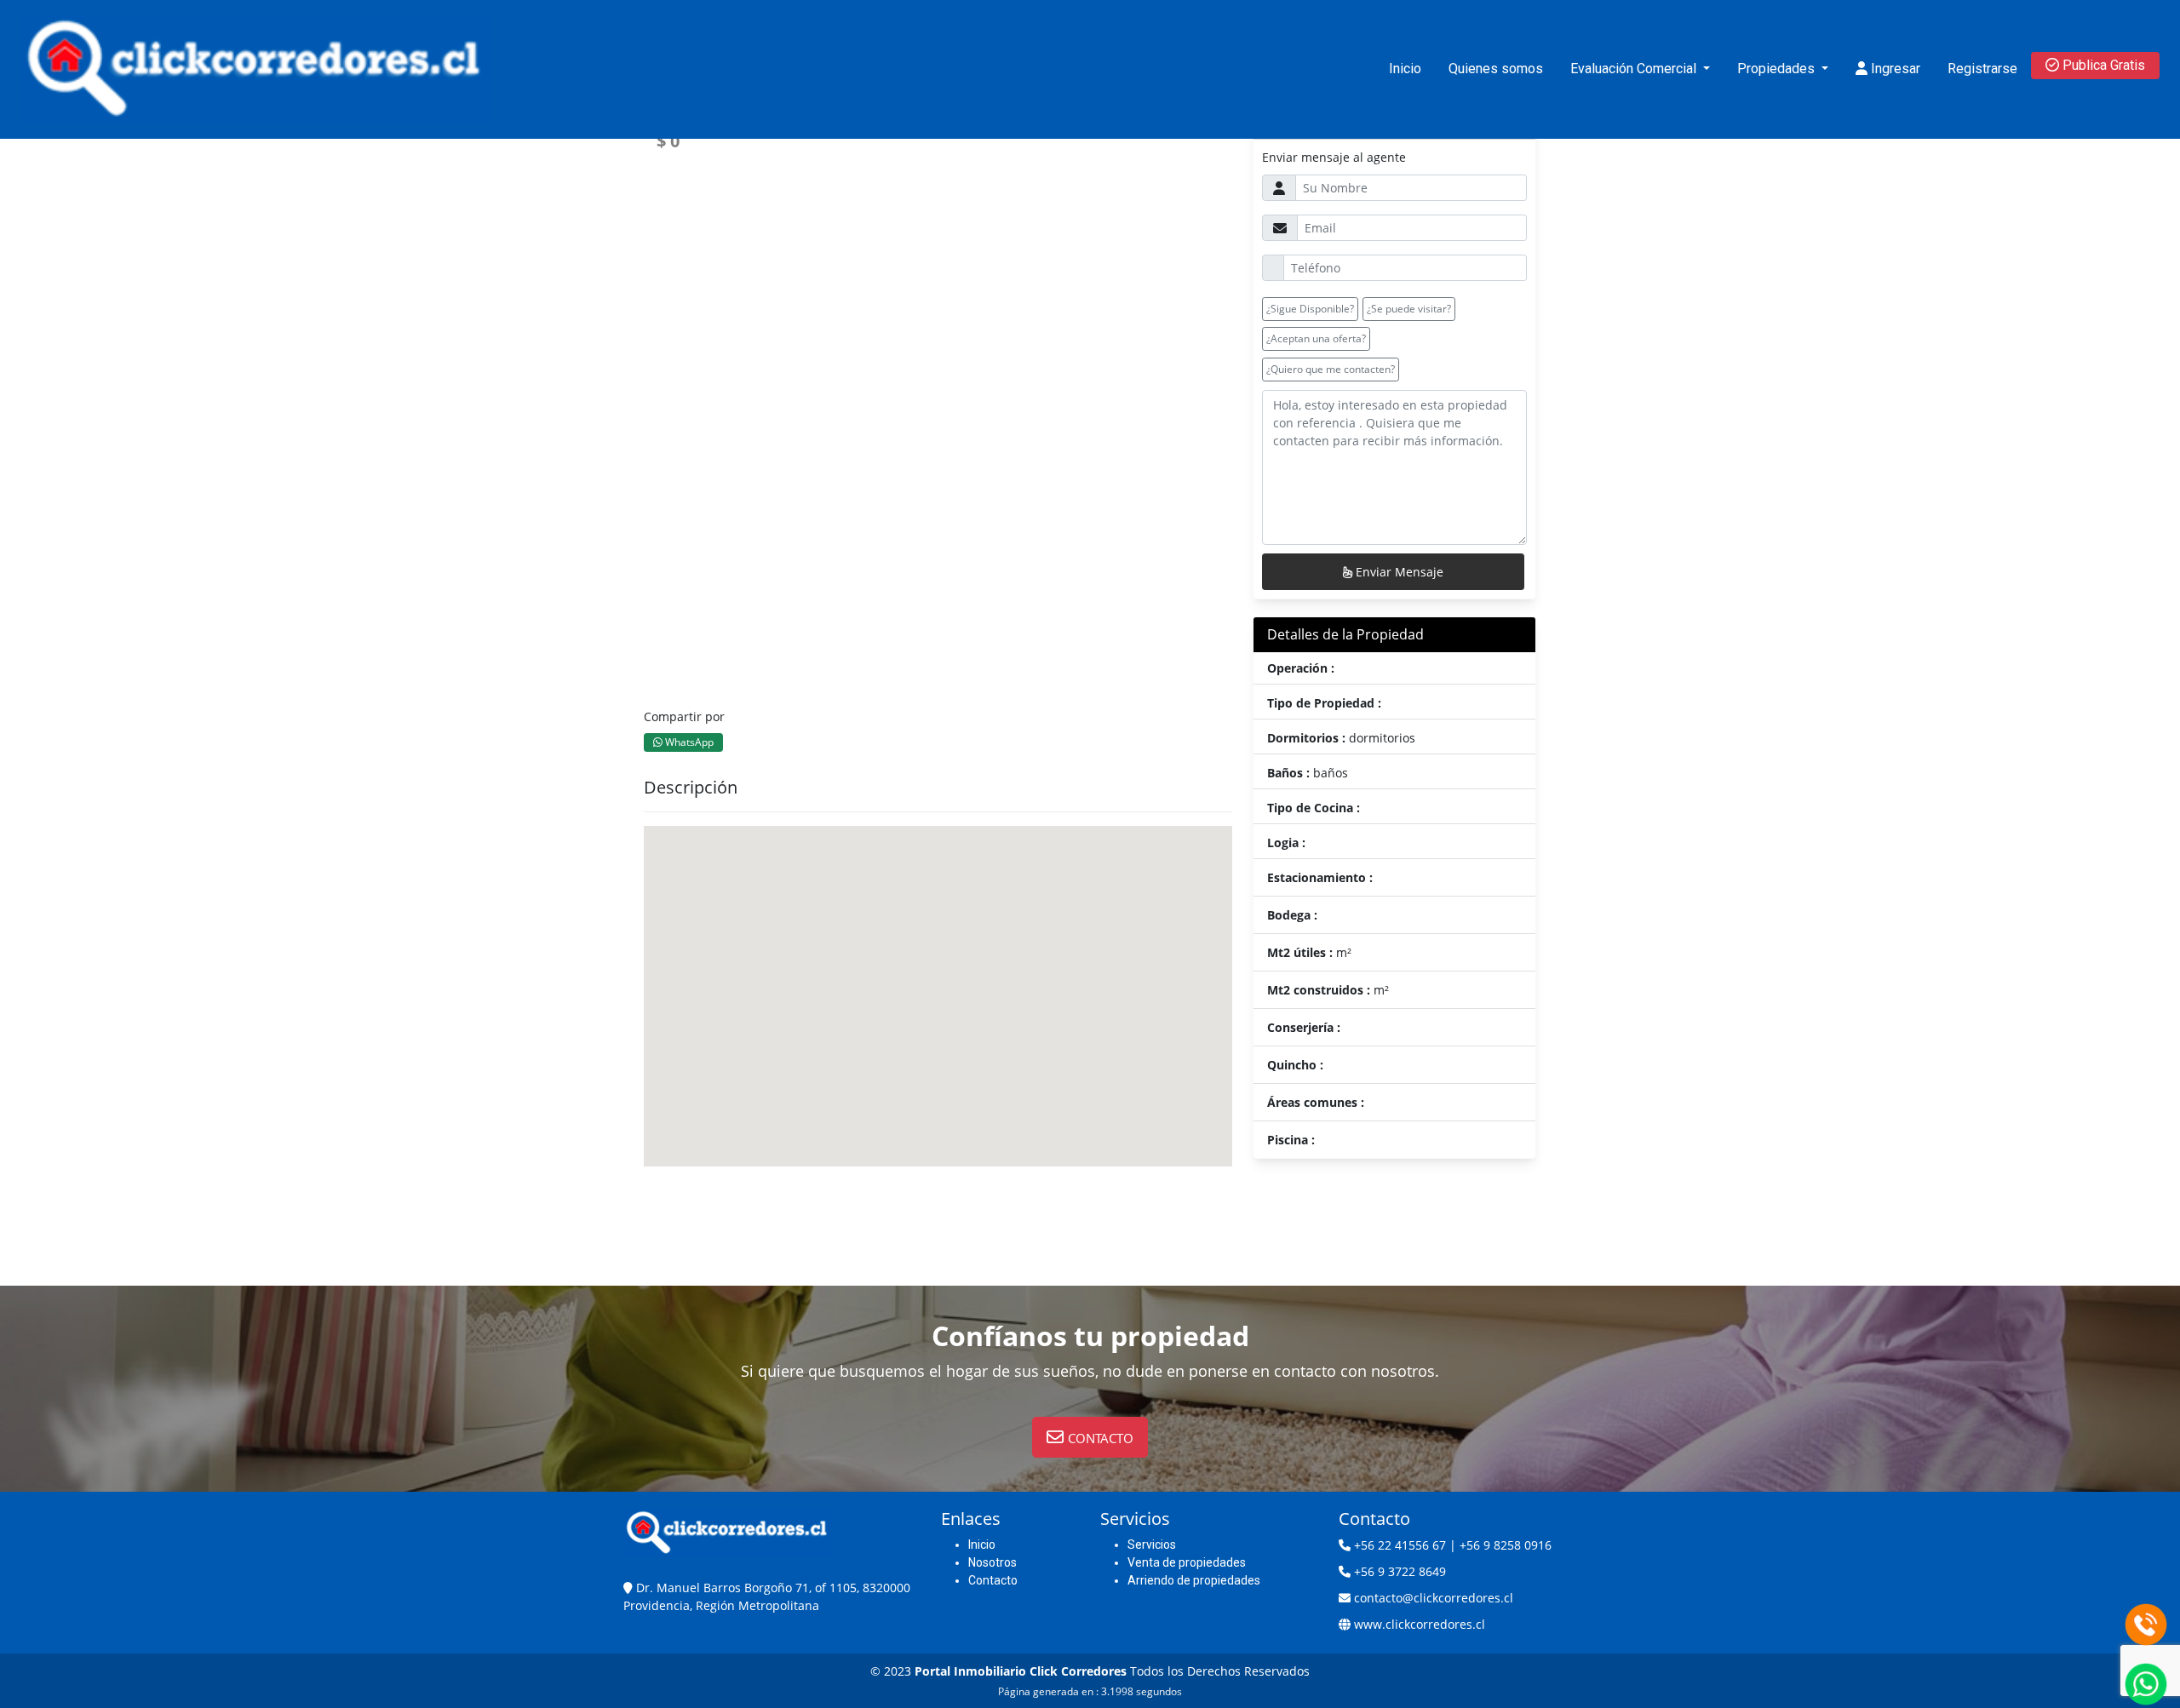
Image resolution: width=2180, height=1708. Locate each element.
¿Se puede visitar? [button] (1409, 309)
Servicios (1152, 1545)
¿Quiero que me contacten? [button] (1331, 369)
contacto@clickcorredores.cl (1434, 1598)
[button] (1090, 1437)
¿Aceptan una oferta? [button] (1316, 338)
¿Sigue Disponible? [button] (1310, 309)
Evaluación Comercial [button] (1635, 69)
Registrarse (1982, 69)
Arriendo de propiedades (1194, 1580)
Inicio (1405, 69)
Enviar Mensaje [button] (1398, 572)
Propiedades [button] (1778, 69)
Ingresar (1894, 69)
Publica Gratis (2102, 65)
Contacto (993, 1580)
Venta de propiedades (1187, 1562)
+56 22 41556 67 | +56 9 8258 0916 (1453, 1545)
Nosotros (992, 1562)
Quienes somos (1496, 69)
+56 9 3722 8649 (1400, 1571)
